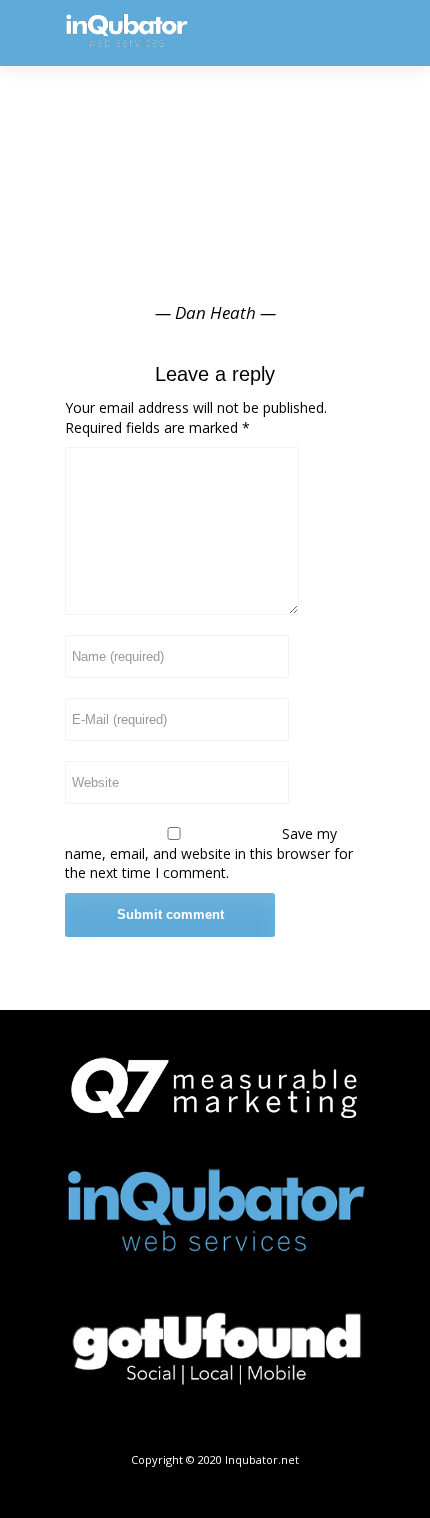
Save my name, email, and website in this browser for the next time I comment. (209, 853)
